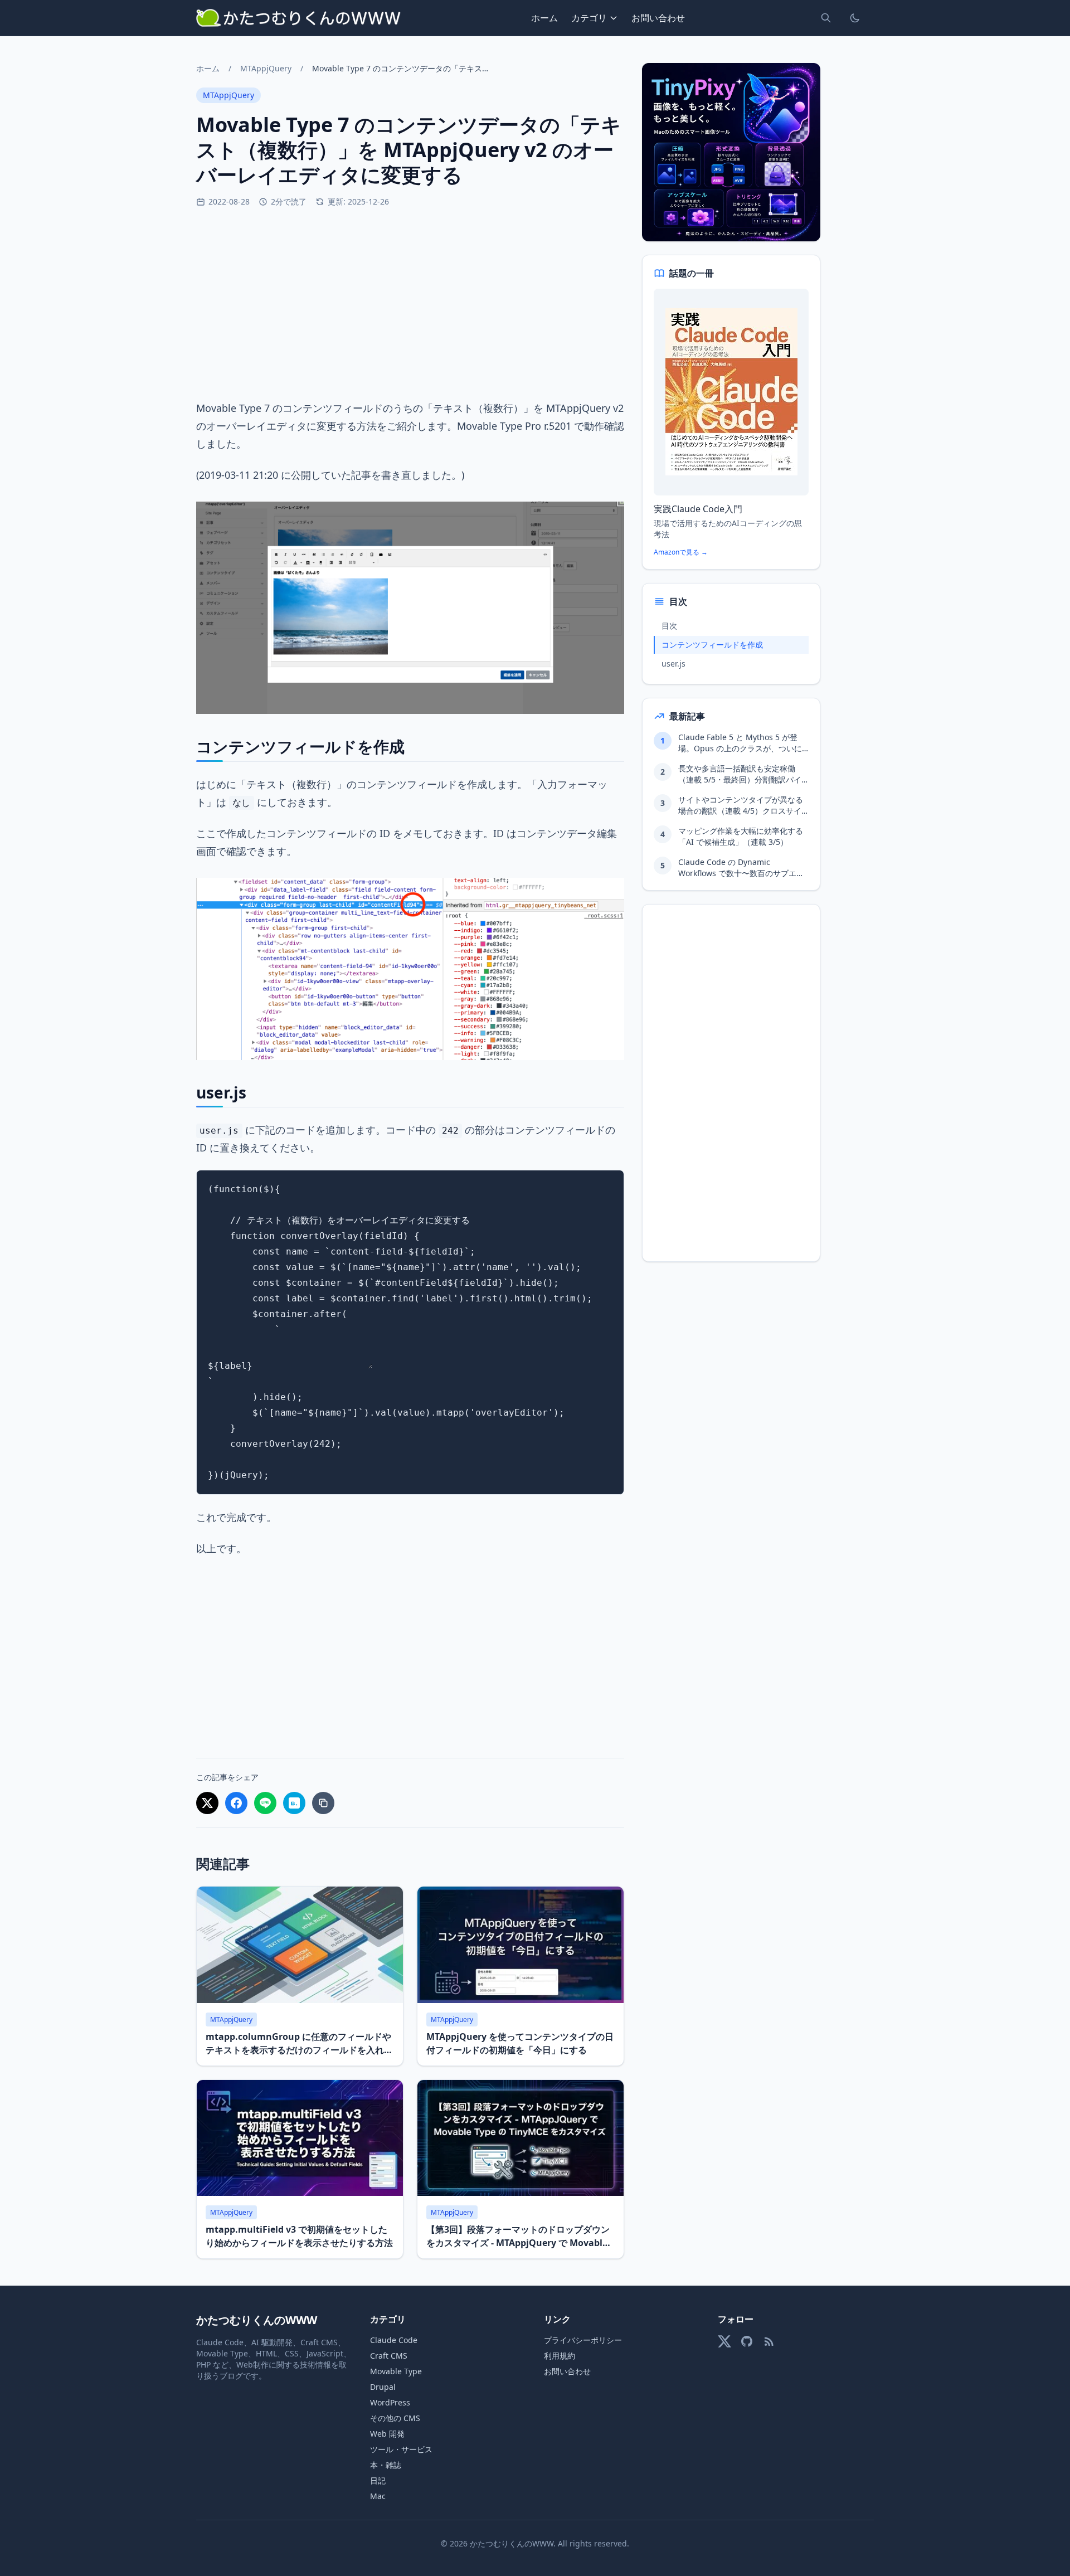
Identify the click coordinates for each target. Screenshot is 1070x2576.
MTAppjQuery (266, 68)
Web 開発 (387, 2434)
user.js (673, 664)
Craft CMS (389, 2356)
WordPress (390, 2402)
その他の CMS (395, 2418)
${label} (230, 1366)
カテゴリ (589, 18)
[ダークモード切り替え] (855, 18)
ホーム (544, 18)
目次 (669, 626)
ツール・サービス (401, 2449)
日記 (378, 2480)
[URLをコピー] (323, 1803)
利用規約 (560, 2356)
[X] (724, 2341)
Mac (378, 2496)
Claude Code (394, 2340)
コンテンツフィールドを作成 (712, 645)
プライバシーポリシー (583, 2340)
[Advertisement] (410, 303)
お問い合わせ (658, 18)
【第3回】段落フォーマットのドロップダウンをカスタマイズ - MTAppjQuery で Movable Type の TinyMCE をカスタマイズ (518, 2243)
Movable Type (396, 2371)
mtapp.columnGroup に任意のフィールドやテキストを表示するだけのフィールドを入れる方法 (299, 2050)
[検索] (826, 18)
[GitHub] (747, 2341)
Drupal (383, 2387)
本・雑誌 (386, 2465)
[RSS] (769, 2341)
